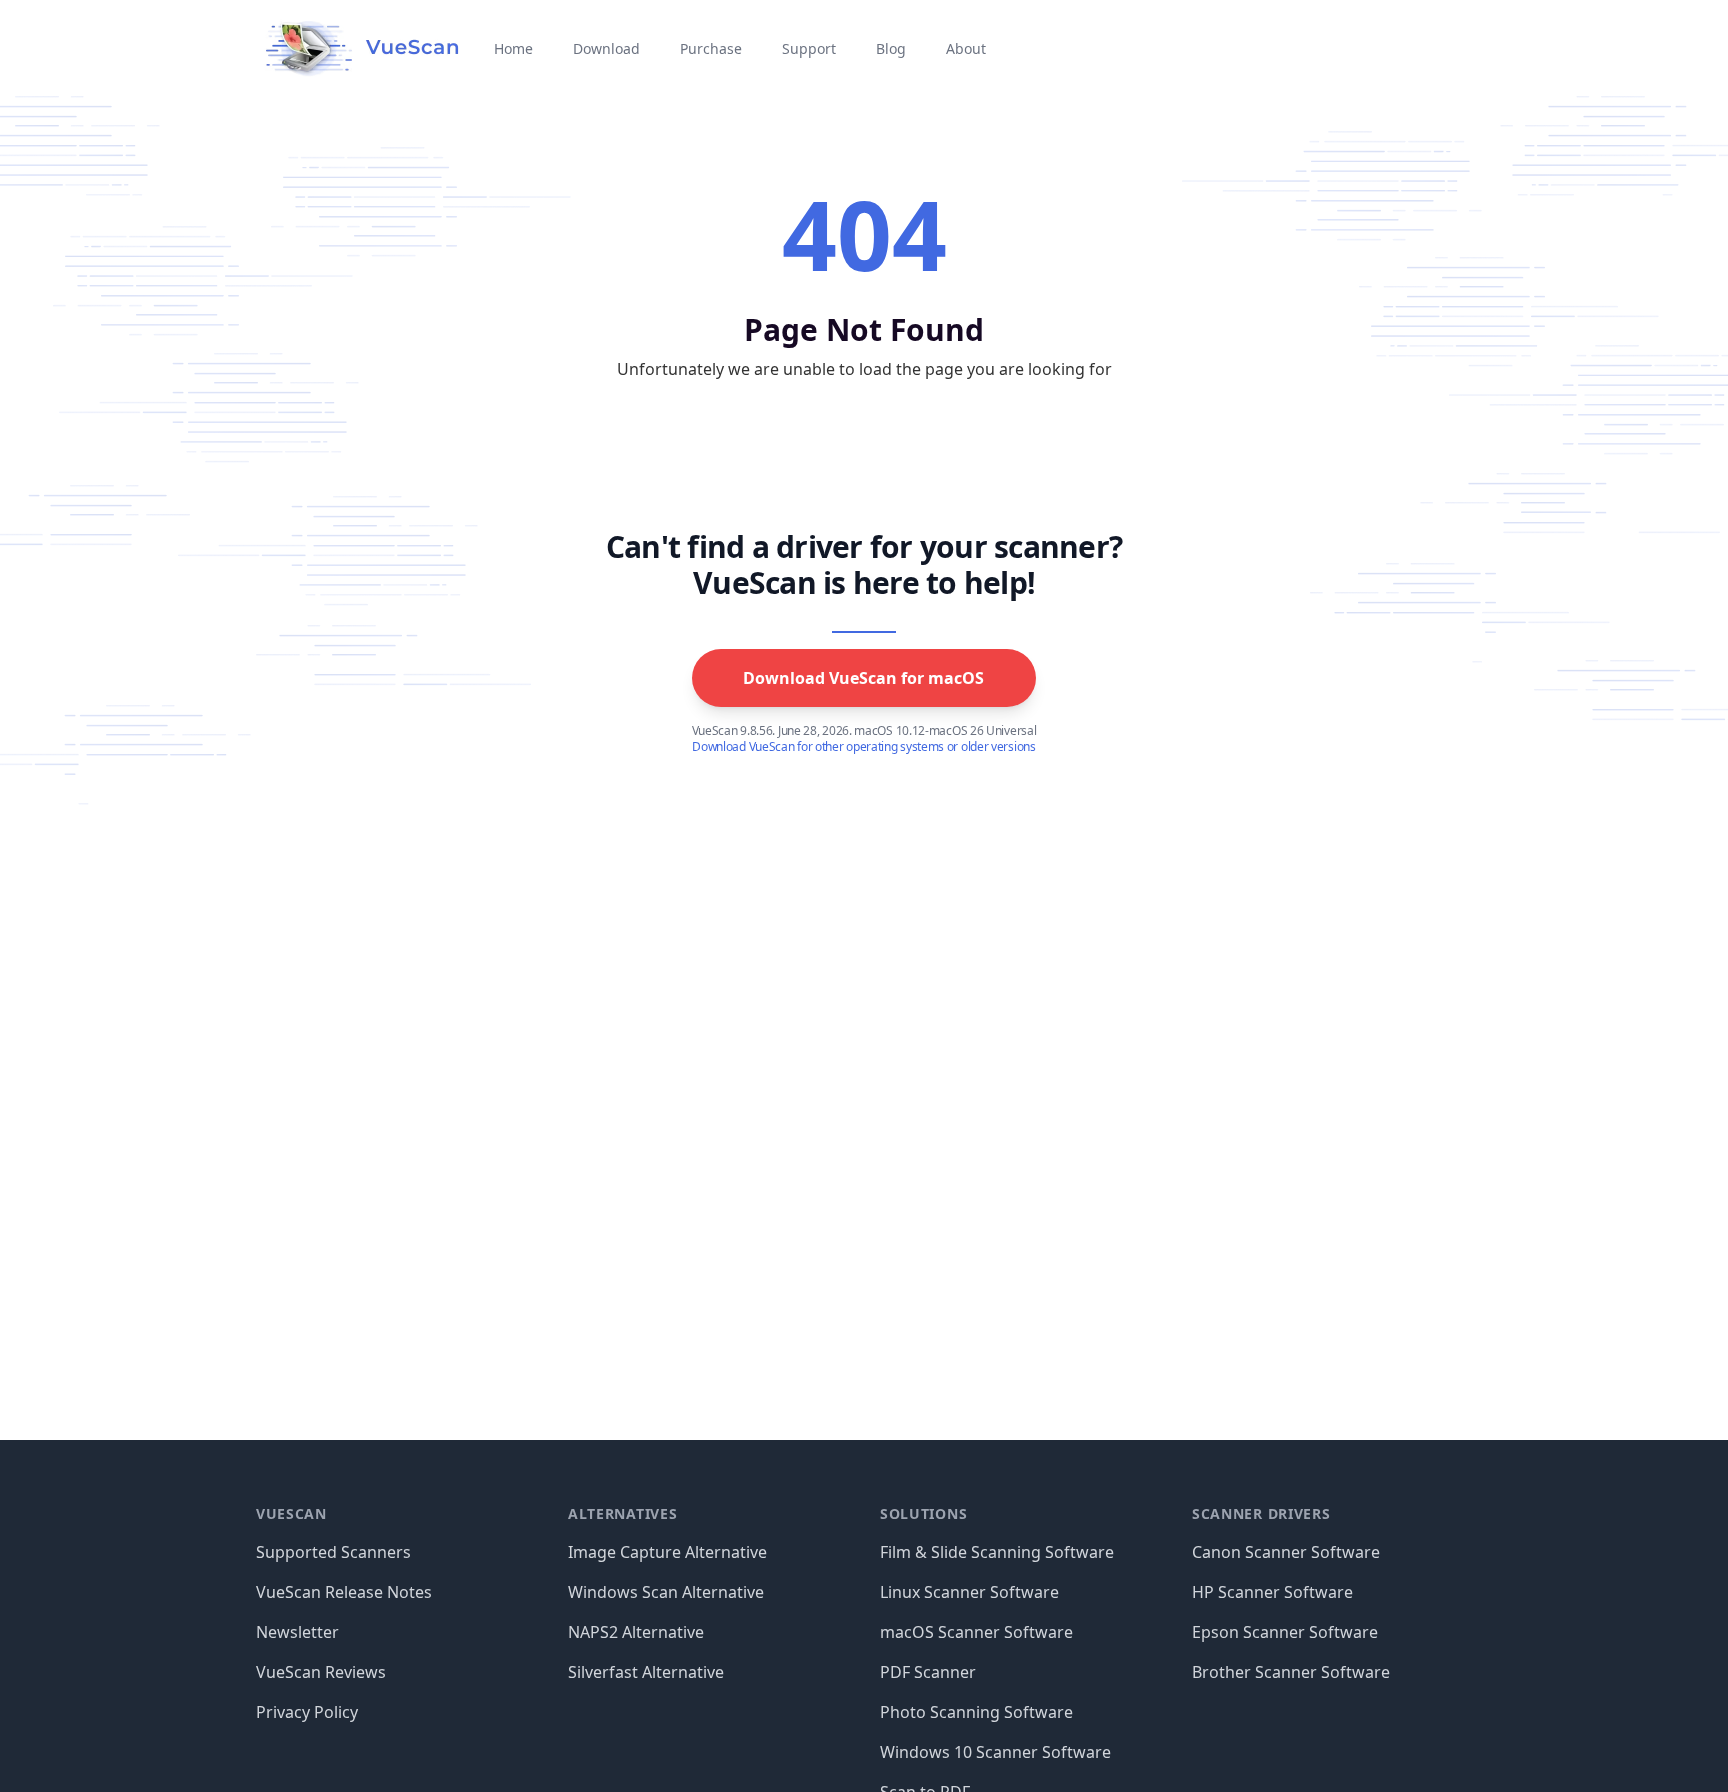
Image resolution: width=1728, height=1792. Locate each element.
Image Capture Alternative (667, 1552)
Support (809, 48)
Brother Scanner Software (1291, 1672)
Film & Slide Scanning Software (997, 1552)
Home (513, 48)
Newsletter (297, 1632)
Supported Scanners (333, 1552)
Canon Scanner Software (1286, 1552)
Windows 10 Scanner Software (995, 1752)
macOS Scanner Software (976, 1632)
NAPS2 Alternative (636, 1632)
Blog (891, 48)
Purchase (711, 48)
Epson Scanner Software (1285, 1632)
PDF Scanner (928, 1672)
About (966, 48)
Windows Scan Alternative (666, 1592)
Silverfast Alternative (646, 1672)
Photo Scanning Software (976, 1712)
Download (606, 48)
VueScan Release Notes (344, 1592)
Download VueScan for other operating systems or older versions (863, 747)
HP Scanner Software (1272, 1592)
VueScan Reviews (321, 1672)
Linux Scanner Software (969, 1592)
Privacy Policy (307, 1712)
